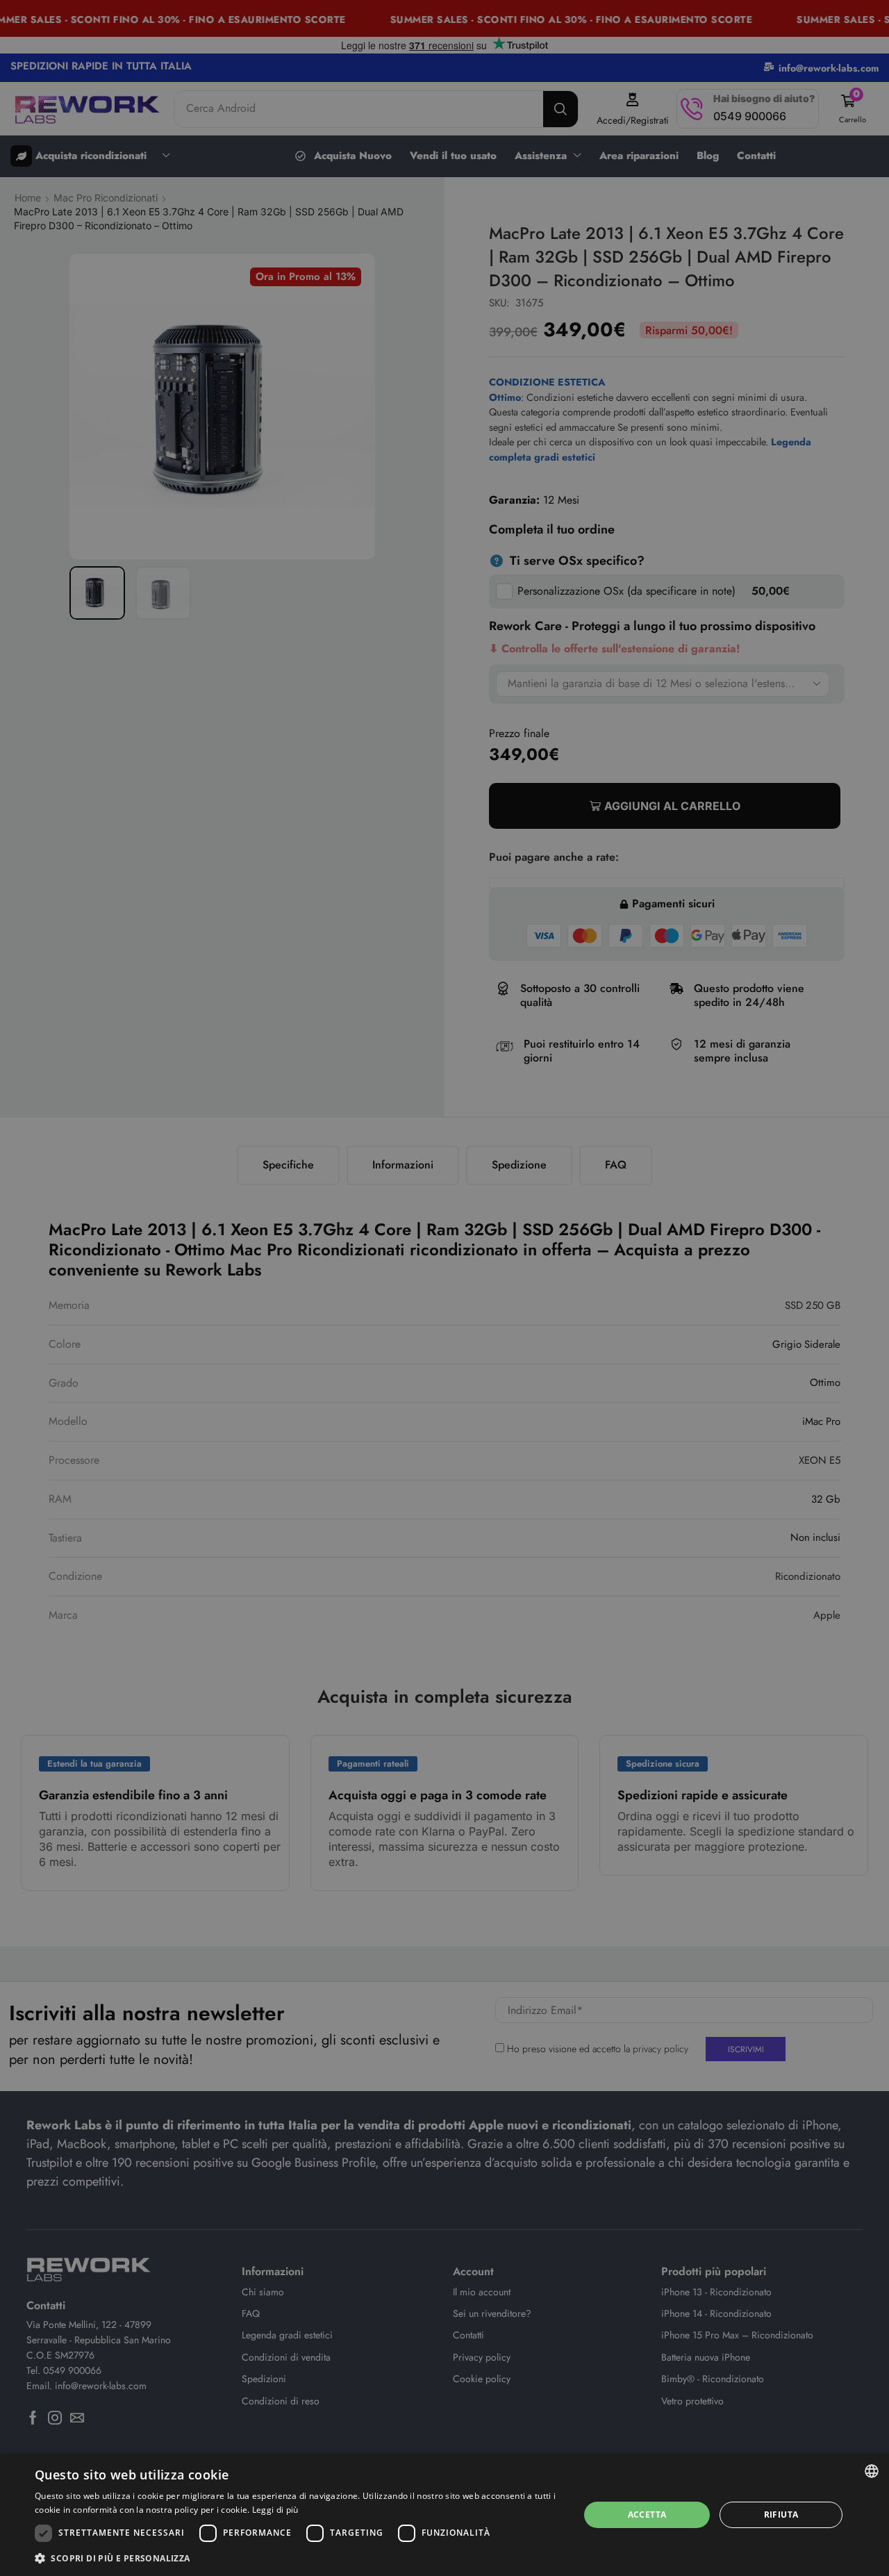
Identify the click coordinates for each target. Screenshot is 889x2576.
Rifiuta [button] (781, 2515)
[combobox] (872, 2471)
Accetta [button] (647, 2515)
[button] (299, 2558)
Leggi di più (275, 2510)
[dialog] (444, 2515)
